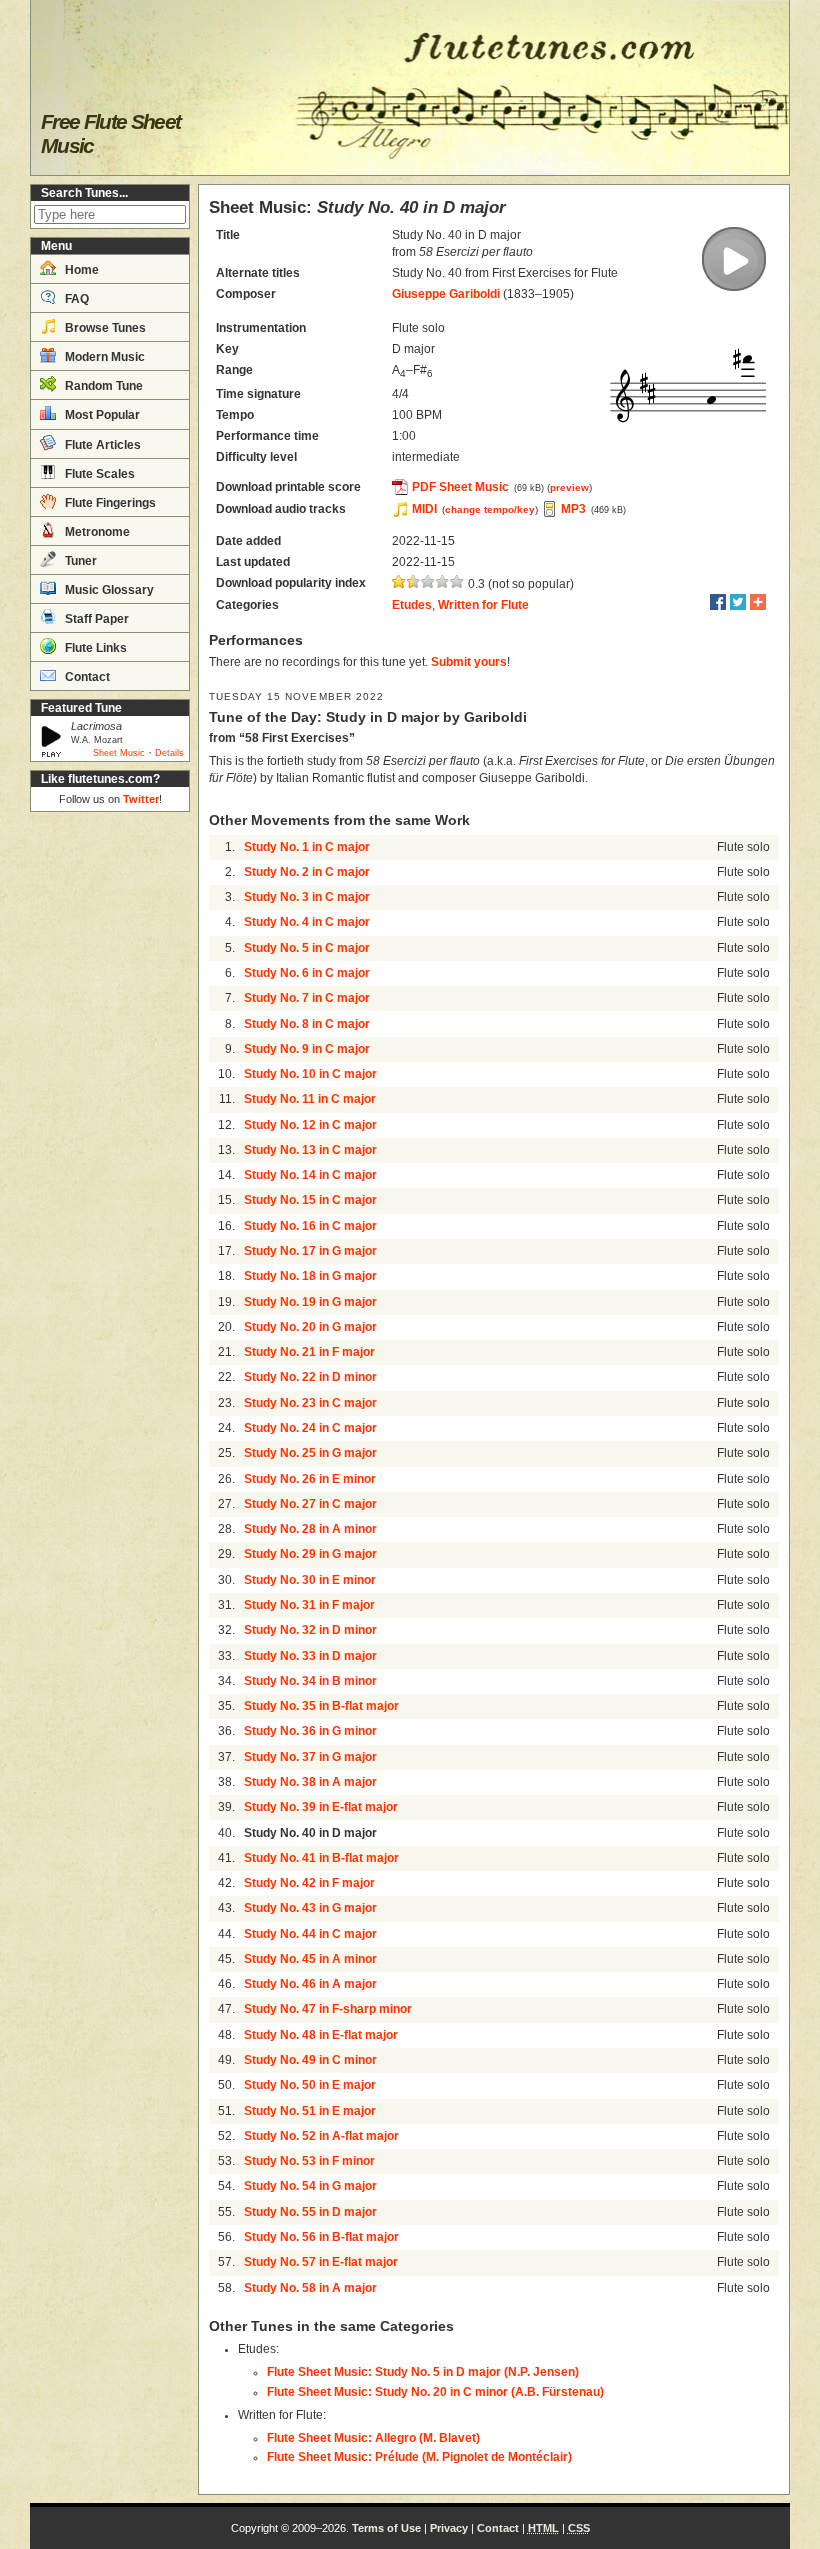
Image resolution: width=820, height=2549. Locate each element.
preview (569, 487)
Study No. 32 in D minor (310, 1630)
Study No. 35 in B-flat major (321, 1706)
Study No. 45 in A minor (310, 1959)
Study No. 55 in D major (310, 2212)
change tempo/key (490, 509)
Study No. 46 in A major (310, 1984)
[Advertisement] (110, 1120)
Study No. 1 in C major (307, 847)
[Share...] (758, 602)
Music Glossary (108, 590)
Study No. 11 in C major (310, 1099)
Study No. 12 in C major (310, 1125)
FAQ (75, 299)
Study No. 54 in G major (310, 2186)
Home (80, 270)
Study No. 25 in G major (310, 1453)
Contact (86, 677)
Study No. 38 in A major (310, 1782)
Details (169, 753)
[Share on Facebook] (718, 602)
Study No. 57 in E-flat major (321, 2262)
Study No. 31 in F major (309, 1605)
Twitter (141, 799)
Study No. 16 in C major (310, 1226)
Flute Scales (98, 474)
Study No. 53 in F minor (309, 2161)
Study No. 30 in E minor (310, 1580)
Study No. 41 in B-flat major (321, 1858)
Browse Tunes (104, 328)
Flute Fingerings (109, 503)
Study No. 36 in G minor (310, 1731)
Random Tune (102, 386)
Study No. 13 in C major (310, 1150)
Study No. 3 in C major (307, 897)
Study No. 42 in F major (309, 1883)
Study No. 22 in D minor (310, 1377)
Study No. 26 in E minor (310, 1479)
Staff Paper (95, 619)
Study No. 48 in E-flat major (321, 2035)
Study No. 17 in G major (310, 1251)
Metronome (96, 532)
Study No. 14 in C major (310, 1175)
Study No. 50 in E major (310, 2085)
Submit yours (469, 662)
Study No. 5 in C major (307, 948)
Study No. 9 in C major (307, 1049)
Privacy (449, 2528)
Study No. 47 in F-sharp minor (328, 2009)
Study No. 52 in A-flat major (321, 2136)
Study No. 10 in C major (310, 1074)
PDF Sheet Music (460, 487)
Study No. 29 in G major (310, 1554)
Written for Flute (483, 605)
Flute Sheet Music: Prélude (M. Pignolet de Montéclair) (419, 2457)
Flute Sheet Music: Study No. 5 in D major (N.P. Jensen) (423, 2372)
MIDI (424, 509)
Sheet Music (119, 753)
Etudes (412, 605)
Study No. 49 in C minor (310, 2060)
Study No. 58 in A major (310, 2288)
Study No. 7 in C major (307, 998)
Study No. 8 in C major (307, 1024)
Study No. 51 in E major (310, 2111)
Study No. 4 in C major (307, 922)
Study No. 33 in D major (310, 1656)
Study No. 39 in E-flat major (321, 1807)
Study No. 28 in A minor (310, 1529)
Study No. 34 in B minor (310, 1681)
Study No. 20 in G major (310, 1327)
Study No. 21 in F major (309, 1352)
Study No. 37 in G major (310, 1757)
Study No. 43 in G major (310, 1908)
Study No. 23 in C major (310, 1403)
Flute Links (94, 648)
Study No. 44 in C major (310, 1934)
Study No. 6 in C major (307, 973)
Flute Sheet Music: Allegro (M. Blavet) (373, 2438)
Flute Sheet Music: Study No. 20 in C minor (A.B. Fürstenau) (435, 2392)
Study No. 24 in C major (310, 1428)
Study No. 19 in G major (310, 1302)
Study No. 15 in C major (310, 1200)
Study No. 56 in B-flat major (321, 2237)
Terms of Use (386, 2528)
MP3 (573, 509)
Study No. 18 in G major (310, 1276)
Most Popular (101, 415)
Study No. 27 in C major (310, 1504)
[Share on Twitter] (738, 602)
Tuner (79, 561)
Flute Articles (101, 445)
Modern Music (103, 357)
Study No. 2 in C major (307, 872)
